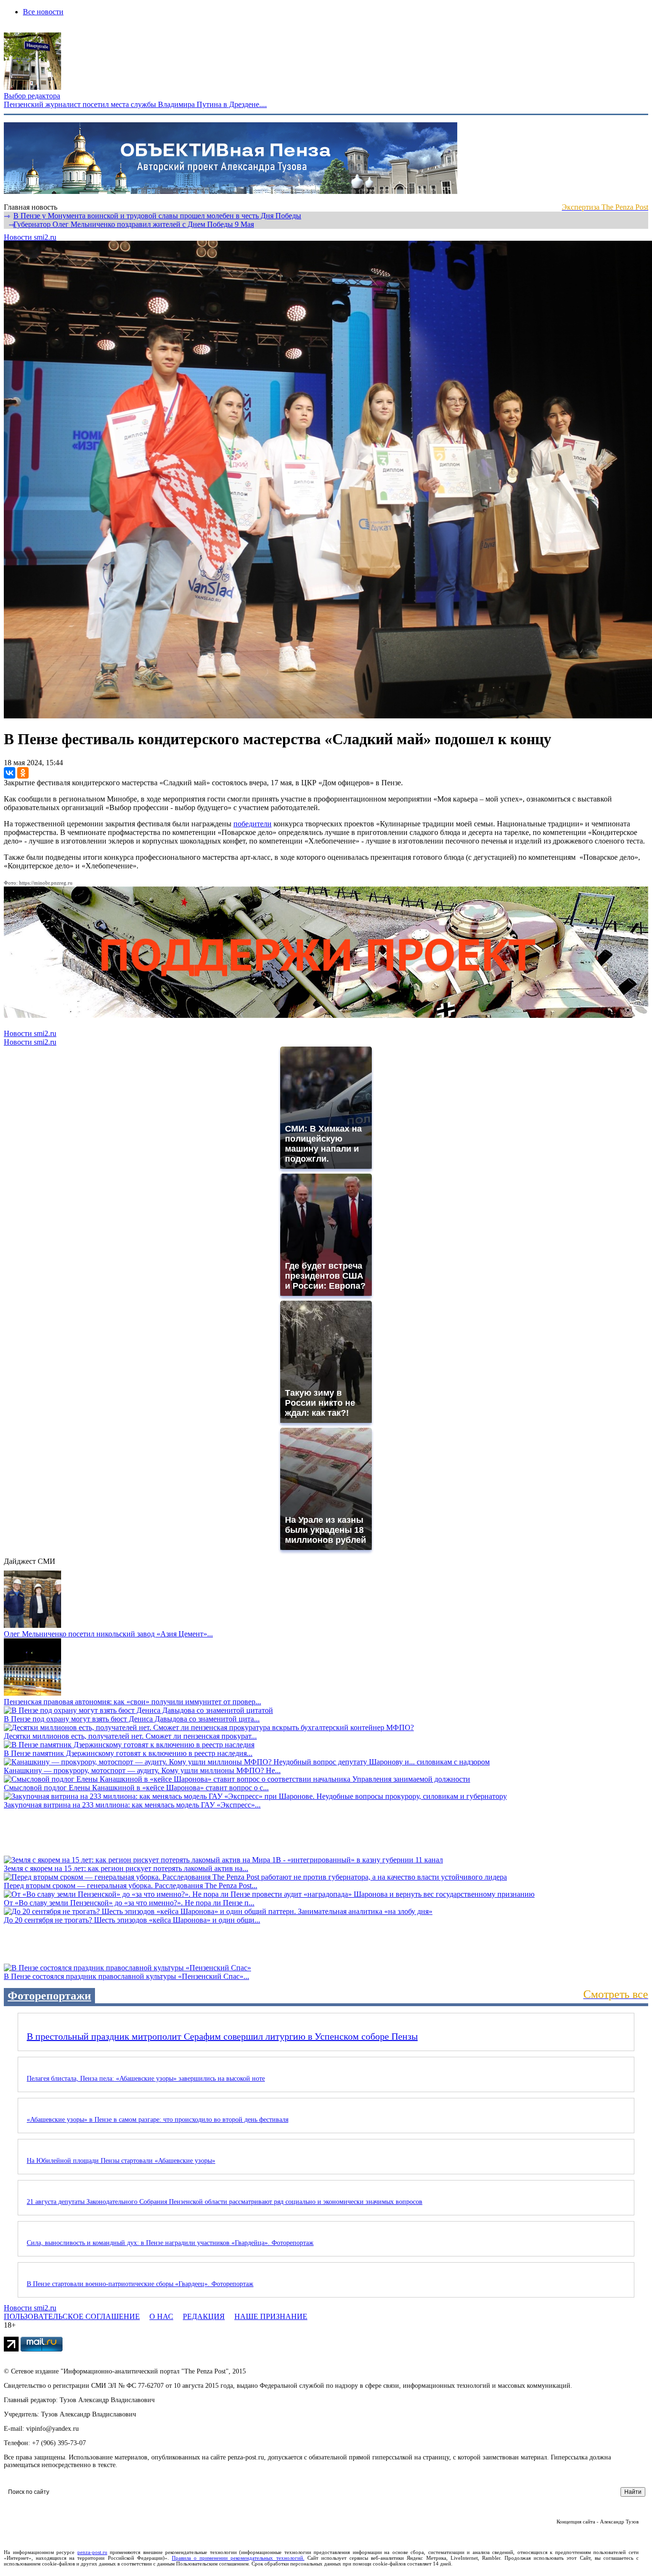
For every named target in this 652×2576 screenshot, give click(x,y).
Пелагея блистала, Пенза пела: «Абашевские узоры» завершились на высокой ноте (146, 2079)
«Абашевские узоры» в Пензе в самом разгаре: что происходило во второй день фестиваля (158, 2120)
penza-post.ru (92, 2552)
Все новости (43, 12)
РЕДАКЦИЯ (204, 2316)
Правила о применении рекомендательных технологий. (238, 2558)
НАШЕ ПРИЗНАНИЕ (271, 2316)
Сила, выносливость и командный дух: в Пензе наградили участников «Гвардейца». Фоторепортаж (170, 2243)
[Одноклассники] (23, 773)
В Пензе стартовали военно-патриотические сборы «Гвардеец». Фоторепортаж (140, 2284)
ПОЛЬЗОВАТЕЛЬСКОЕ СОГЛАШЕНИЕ (72, 2316)
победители (252, 824)
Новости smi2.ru (30, 237)
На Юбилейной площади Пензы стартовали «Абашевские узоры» (121, 2161)
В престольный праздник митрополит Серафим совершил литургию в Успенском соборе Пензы (222, 2036)
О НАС (161, 2316)
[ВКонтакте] (10, 773)
